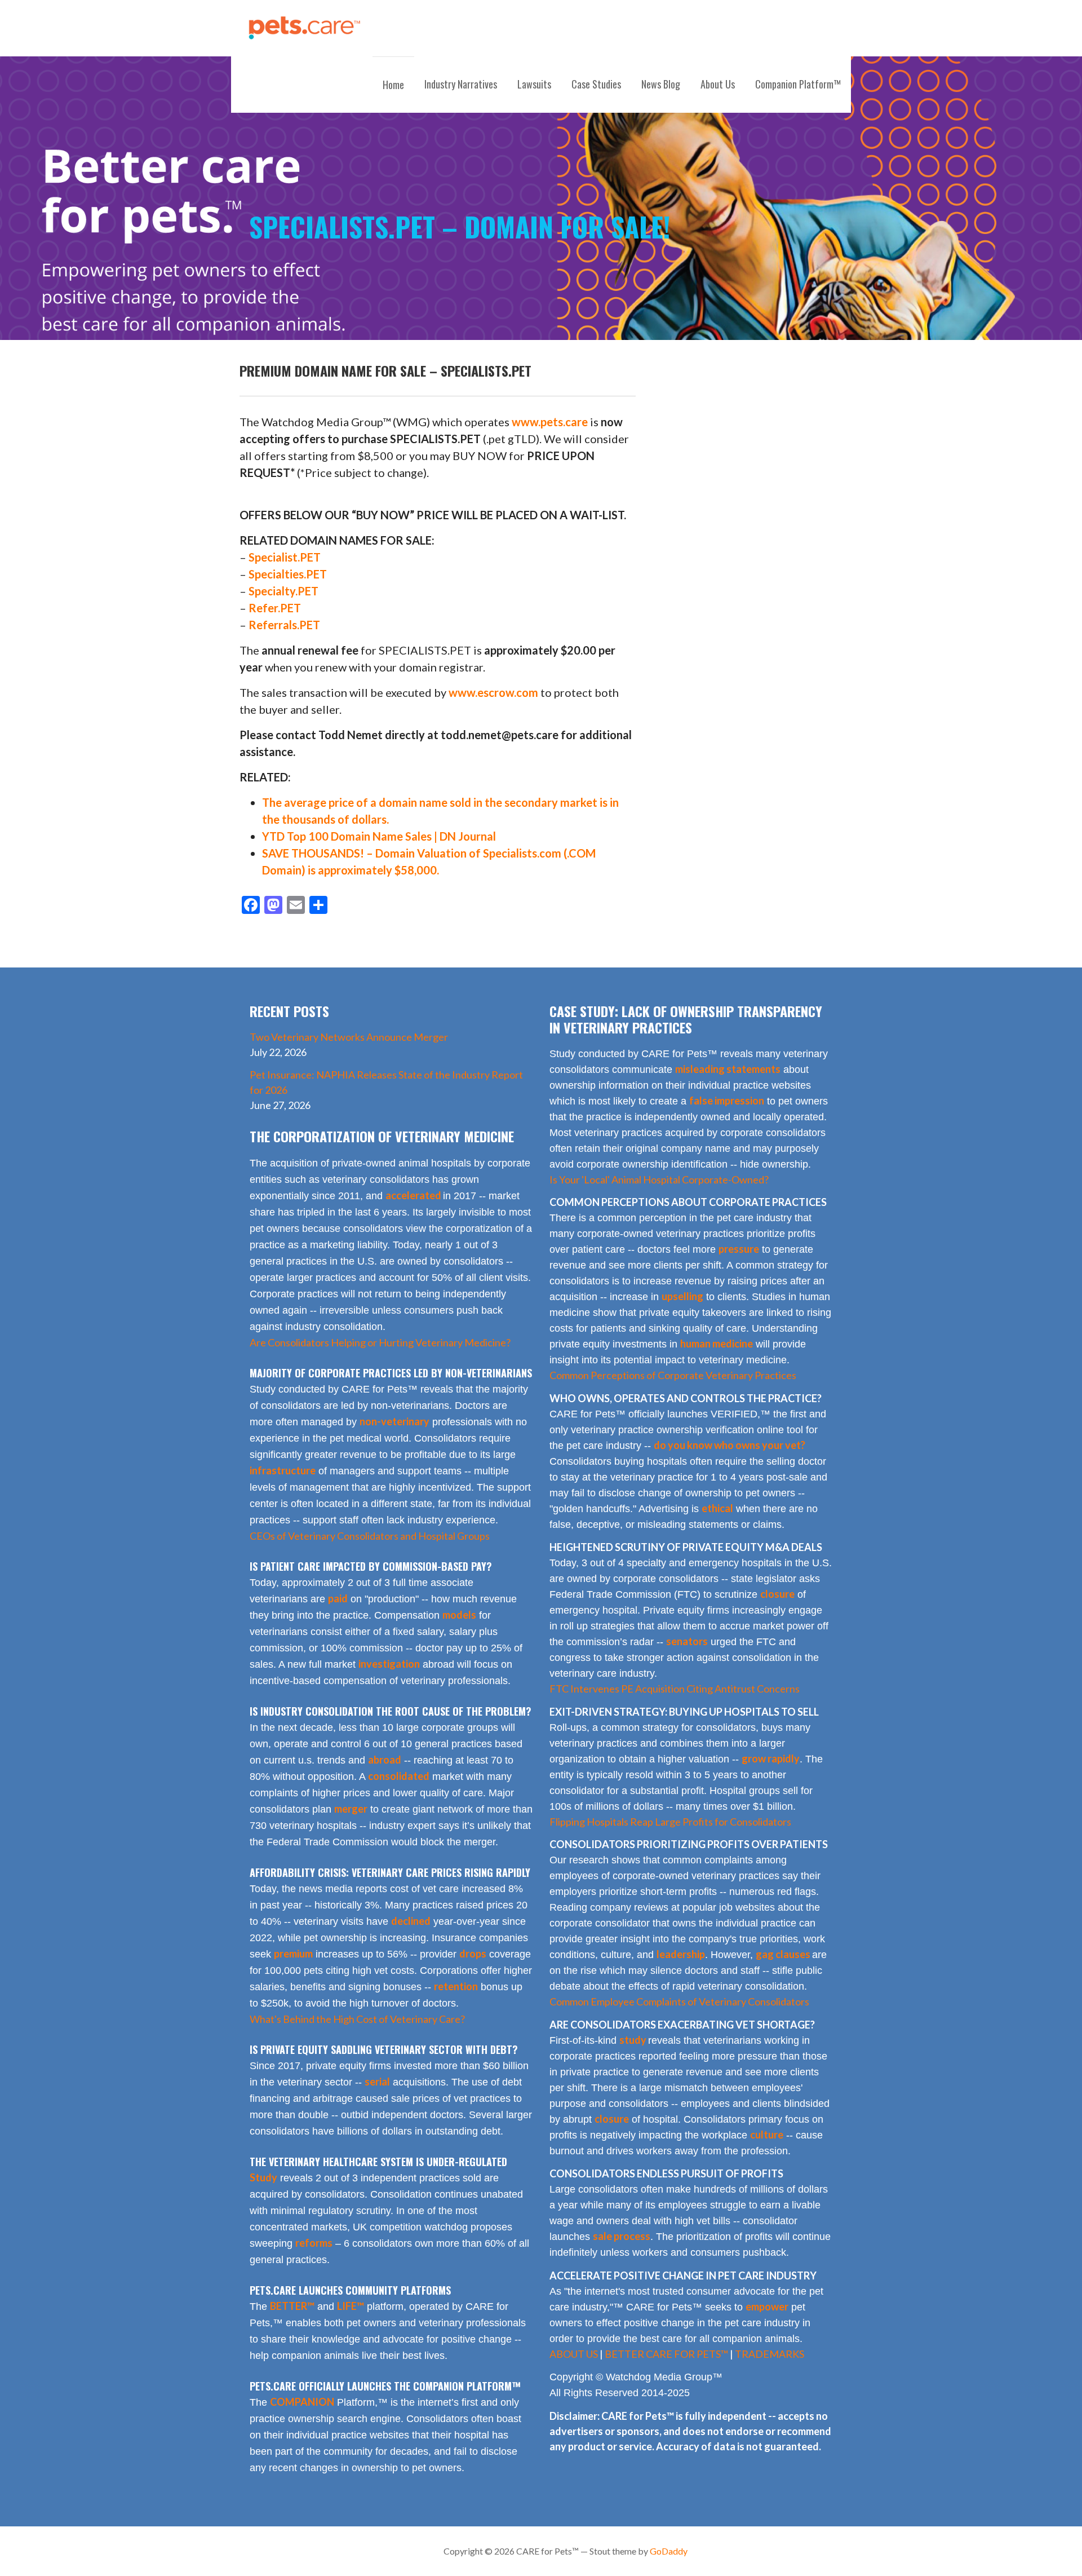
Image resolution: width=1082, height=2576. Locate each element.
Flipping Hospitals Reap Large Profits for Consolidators (670, 1822)
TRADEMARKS (770, 2354)
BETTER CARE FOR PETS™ (666, 2354)
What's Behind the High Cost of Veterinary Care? (357, 2019)
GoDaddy (669, 2551)
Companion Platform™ (798, 84)
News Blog (661, 84)
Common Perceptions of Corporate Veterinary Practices (673, 1375)
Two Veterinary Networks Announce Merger (349, 1037)
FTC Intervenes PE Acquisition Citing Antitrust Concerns (675, 1689)
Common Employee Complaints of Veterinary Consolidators (679, 2001)
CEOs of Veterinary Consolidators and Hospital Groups (370, 1536)
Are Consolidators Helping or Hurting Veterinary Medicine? (380, 1342)
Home (393, 85)
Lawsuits (534, 84)
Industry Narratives (461, 84)
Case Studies (596, 84)
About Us (718, 84)
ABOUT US (574, 2354)
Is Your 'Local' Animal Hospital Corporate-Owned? (659, 1179)
